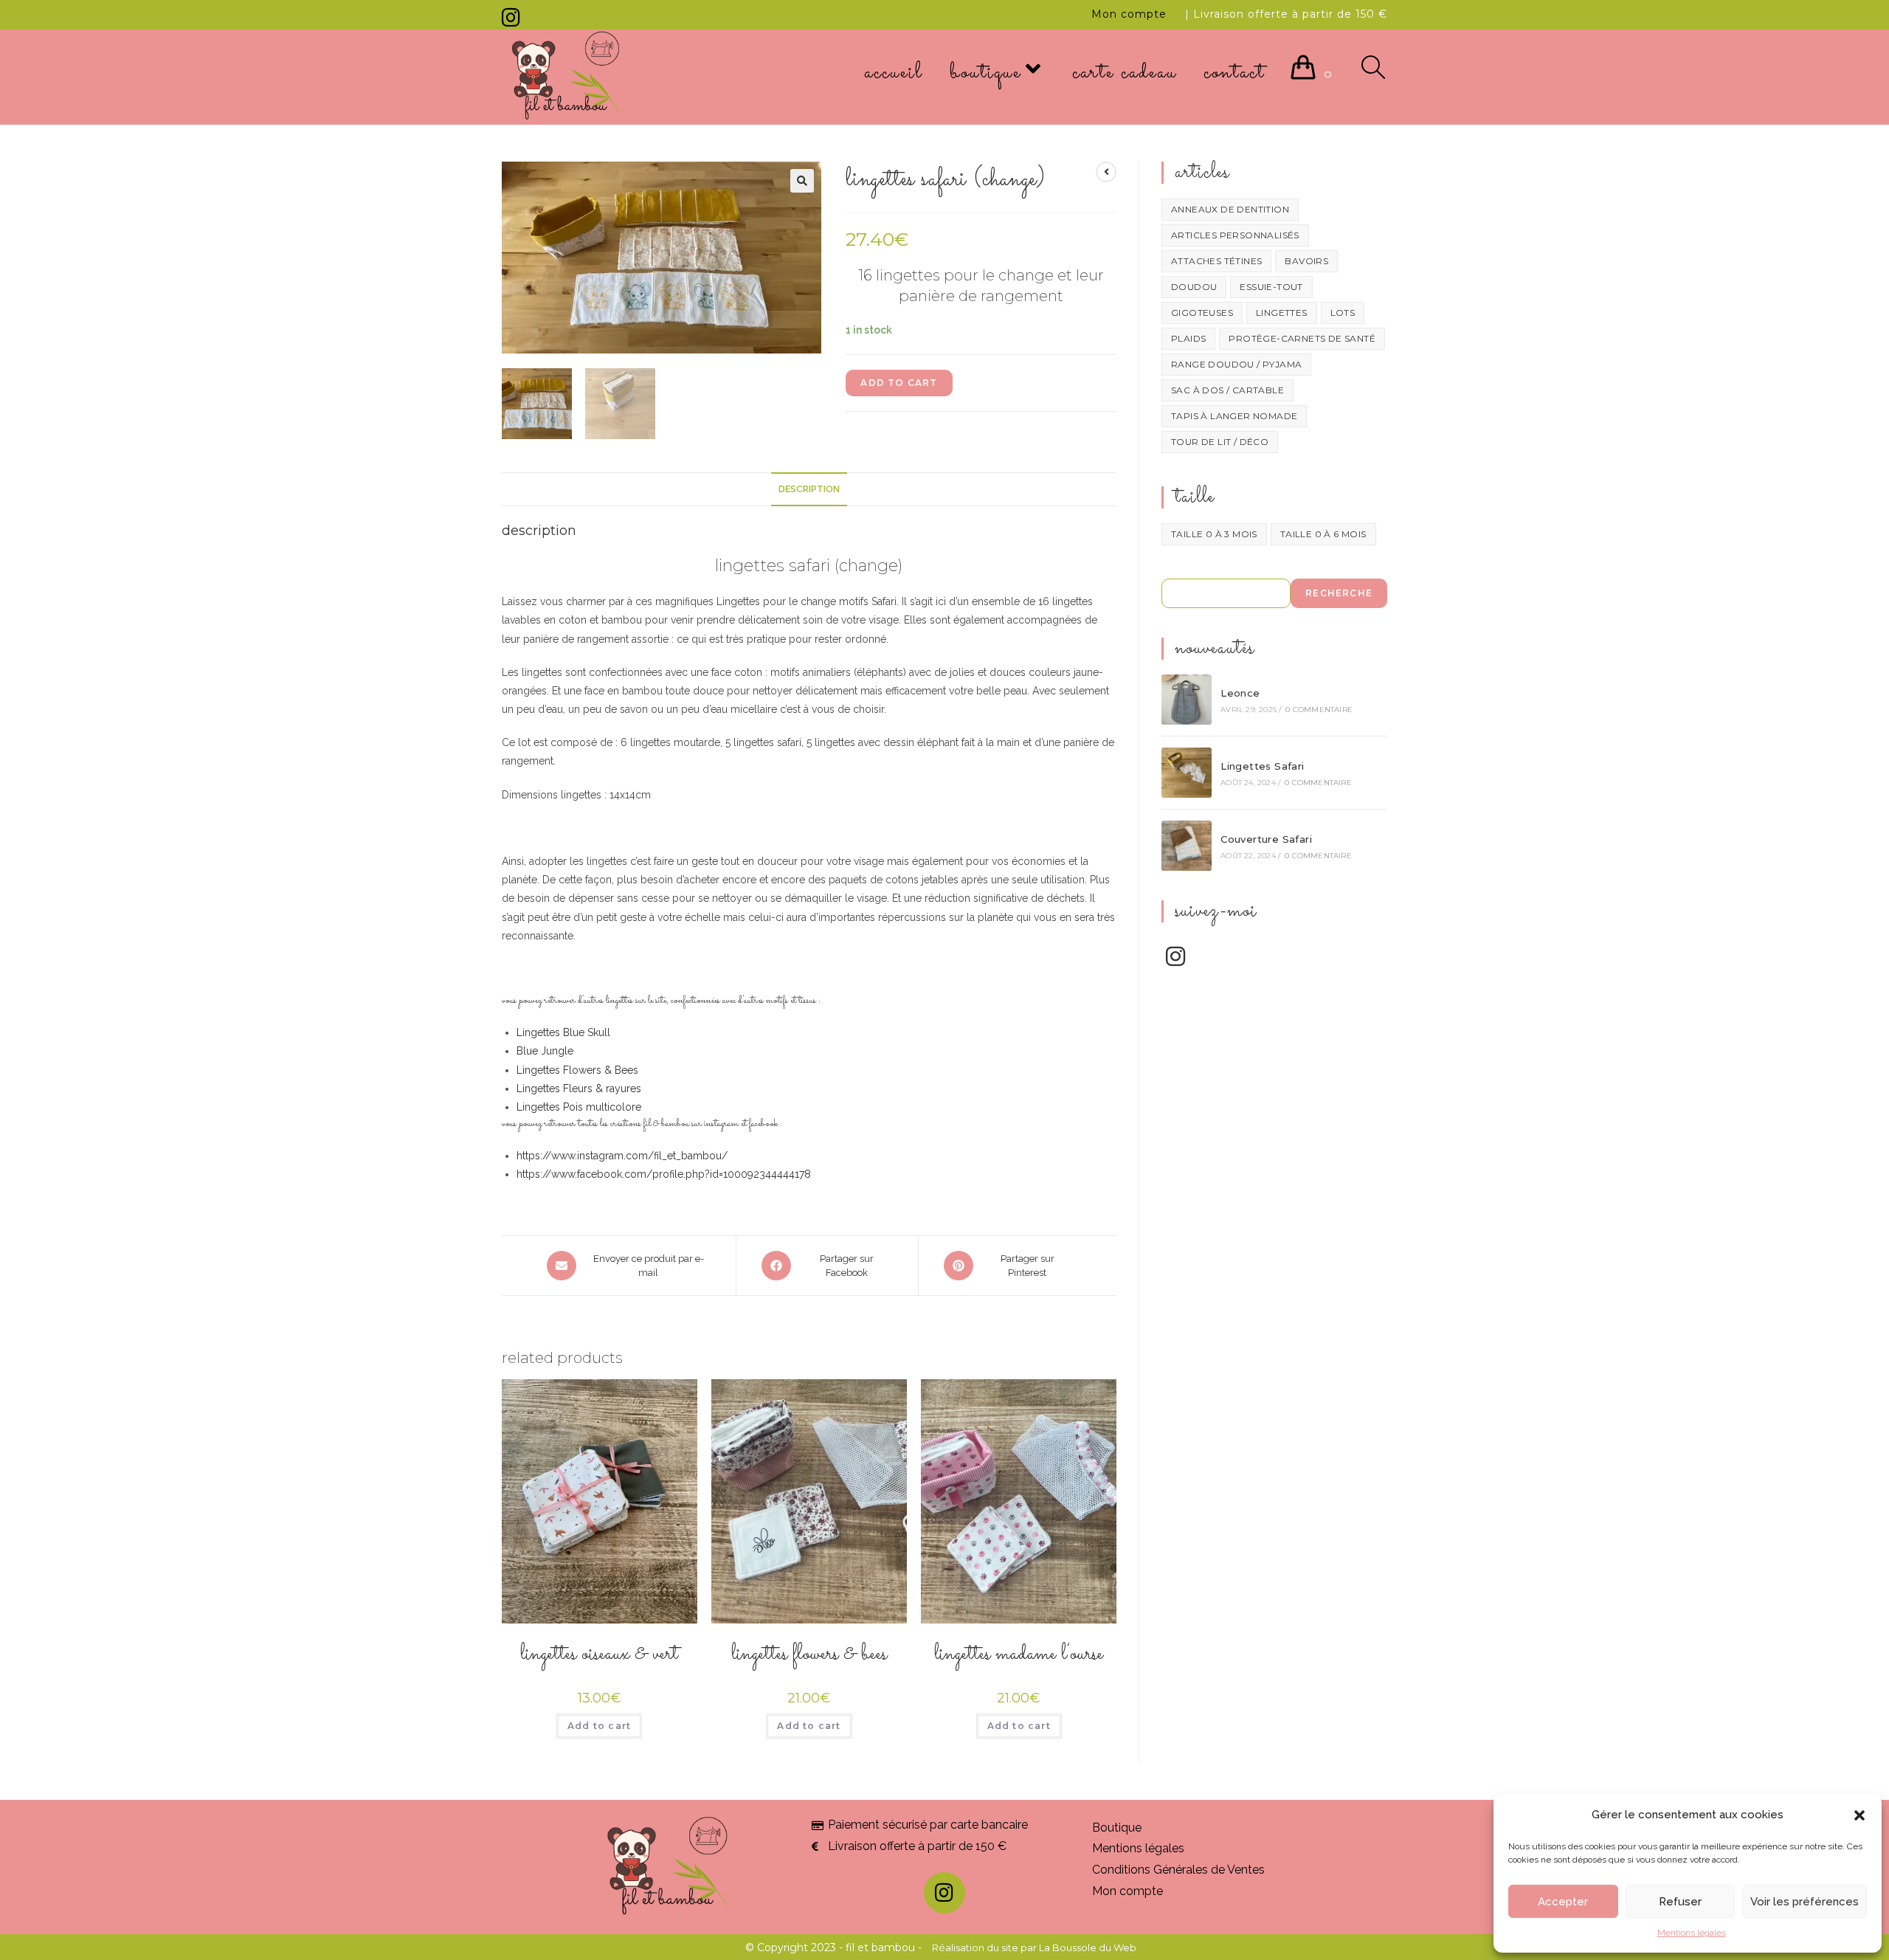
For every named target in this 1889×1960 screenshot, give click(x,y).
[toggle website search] (1373, 73)
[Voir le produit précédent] (1106, 172)
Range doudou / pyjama (1236, 364)
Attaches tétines (1216, 261)
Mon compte (1129, 14)
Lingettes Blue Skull (563, 1032)
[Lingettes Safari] (1187, 773)
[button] (1859, 1815)
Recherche (1339, 593)
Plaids (1188, 338)
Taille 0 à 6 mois (1323, 534)
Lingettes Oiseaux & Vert (599, 1654)
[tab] (809, 490)
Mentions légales (1692, 1933)
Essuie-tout (1271, 287)
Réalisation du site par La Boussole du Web (1034, 1947)
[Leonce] (1187, 700)
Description (809, 489)
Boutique (1117, 1828)
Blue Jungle (545, 1051)
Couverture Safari (1266, 839)
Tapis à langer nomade (1234, 416)
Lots (1343, 313)
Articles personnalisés (1235, 235)
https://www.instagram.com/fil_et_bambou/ (622, 1156)
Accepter (1563, 1902)
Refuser (1680, 1902)
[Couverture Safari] (1187, 846)
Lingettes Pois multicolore (579, 1107)
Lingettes (1282, 313)
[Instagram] (513, 18)
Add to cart (899, 383)
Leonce (1240, 693)
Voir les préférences (1805, 1902)
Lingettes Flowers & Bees (577, 1070)
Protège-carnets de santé (1302, 338)
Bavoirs (1306, 261)
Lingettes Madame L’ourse (1019, 1654)
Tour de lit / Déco (1220, 442)
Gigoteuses (1202, 313)
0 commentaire (1319, 710)
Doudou (1194, 287)
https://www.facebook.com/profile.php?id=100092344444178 (664, 1174)
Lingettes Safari (1262, 766)
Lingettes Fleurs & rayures (579, 1088)
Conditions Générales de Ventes (1178, 1870)
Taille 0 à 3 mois (1214, 534)
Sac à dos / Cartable (1227, 390)
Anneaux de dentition (1230, 209)
